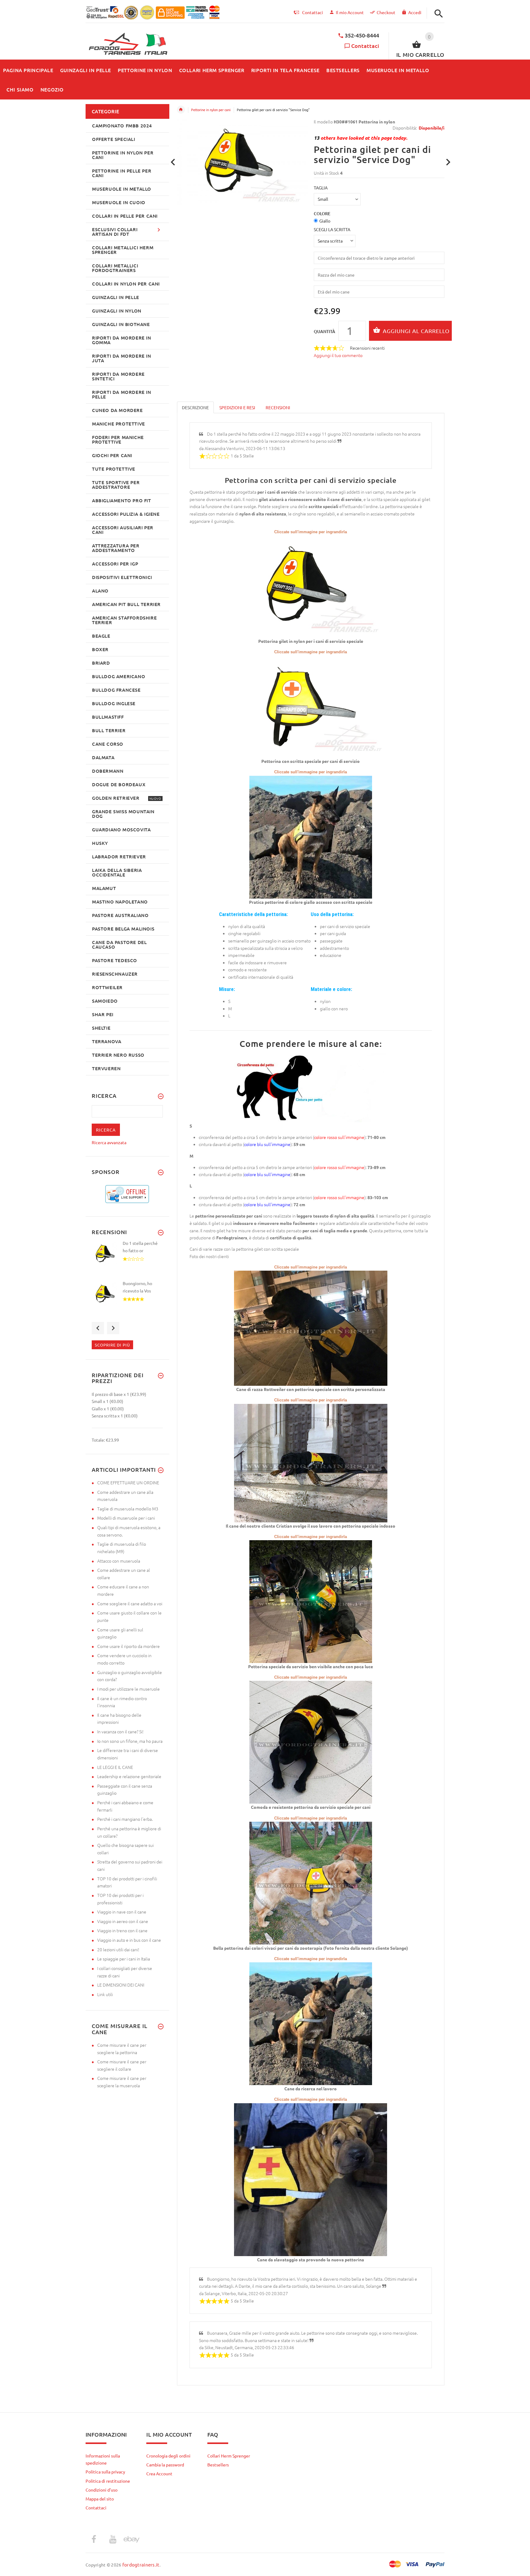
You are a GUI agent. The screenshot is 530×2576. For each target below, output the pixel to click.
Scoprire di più (112, 1345)
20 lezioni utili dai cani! (118, 1949)
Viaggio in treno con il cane (122, 1930)
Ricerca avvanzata (109, 1142)
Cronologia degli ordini (168, 2456)
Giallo (325, 221)
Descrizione (195, 407)
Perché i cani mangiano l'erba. (125, 1819)
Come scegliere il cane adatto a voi (130, 1603)
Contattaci (365, 46)
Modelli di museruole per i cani (126, 1518)
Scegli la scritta (332, 229)
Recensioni (278, 407)
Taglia (321, 188)
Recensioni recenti (367, 348)
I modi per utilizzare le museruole (129, 1689)
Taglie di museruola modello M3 (128, 1509)
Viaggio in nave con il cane (122, 1912)
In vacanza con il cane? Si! (120, 1731)
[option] (127, 1260)
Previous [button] (98, 1328)
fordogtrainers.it (141, 2564)
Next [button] (113, 1328)
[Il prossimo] (448, 162)
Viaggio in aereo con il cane (123, 1921)
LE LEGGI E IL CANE (115, 1767)
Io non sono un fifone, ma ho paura (130, 1741)
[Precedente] (173, 162)
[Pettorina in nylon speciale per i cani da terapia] (311, 1882)
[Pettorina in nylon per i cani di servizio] (311, 1327)
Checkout (386, 12)
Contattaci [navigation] (313, 12)
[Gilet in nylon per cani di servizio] (311, 586)
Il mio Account (350, 12)
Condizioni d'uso (102, 2490)
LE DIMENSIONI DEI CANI (121, 1985)
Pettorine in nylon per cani (211, 110)
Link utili (105, 1994)
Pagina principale (181, 110)
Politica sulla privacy (105, 2472)
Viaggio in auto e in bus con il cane (129, 1940)
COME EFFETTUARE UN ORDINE (128, 1482)
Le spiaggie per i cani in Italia (124, 1959)
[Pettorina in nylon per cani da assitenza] (311, 2023)
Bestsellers (218, 2465)
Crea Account (159, 2473)
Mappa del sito (100, 2499)
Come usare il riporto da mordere (129, 1646)
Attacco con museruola (119, 1561)
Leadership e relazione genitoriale (129, 1776)
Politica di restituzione (108, 2481)
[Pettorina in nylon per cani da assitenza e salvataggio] (311, 2179)
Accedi (415, 12)
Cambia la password (165, 2465)
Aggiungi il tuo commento (338, 355)
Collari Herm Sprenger (229, 2456)
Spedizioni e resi (237, 407)
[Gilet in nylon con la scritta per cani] (311, 706)
